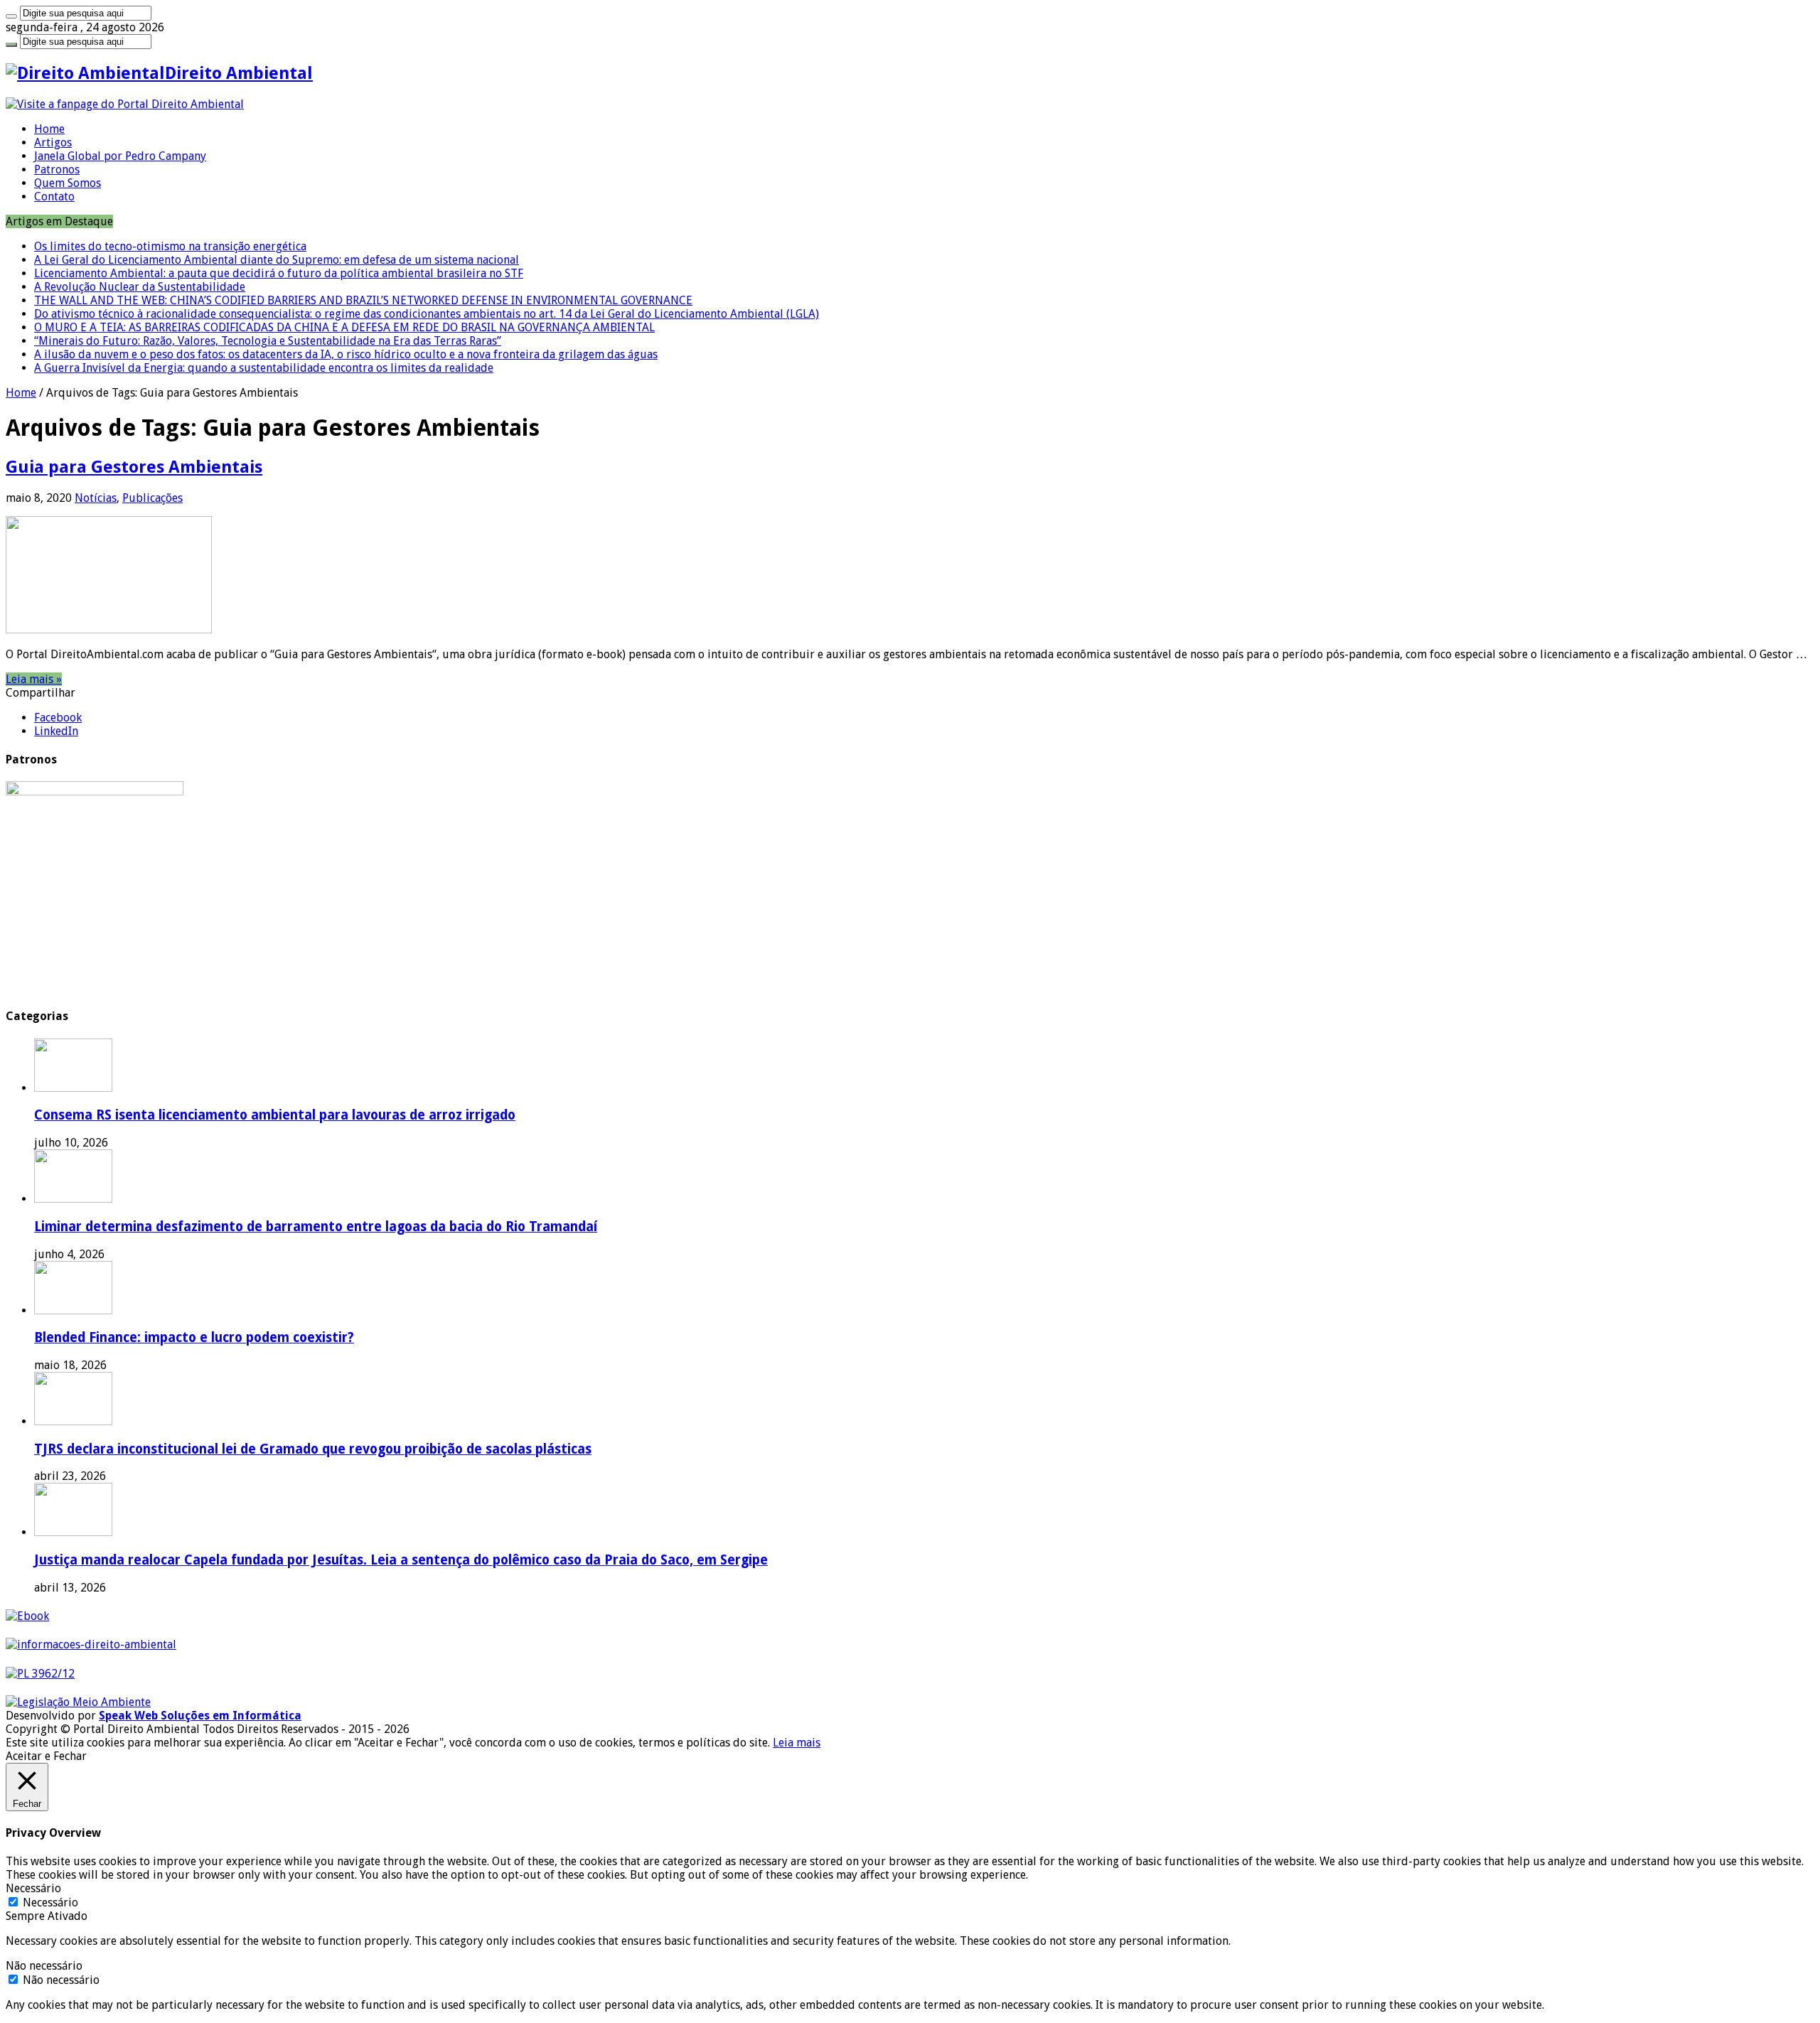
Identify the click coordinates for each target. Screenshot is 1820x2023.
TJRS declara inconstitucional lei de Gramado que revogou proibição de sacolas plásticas (313, 1449)
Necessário (50, 1903)
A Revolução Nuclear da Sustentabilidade (140, 287)
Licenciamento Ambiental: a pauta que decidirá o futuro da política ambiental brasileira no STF (279, 273)
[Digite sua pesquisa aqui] (11, 16)
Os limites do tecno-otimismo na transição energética (170, 246)
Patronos (57, 170)
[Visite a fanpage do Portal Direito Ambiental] (125, 104)
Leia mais (797, 1743)
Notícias (96, 498)
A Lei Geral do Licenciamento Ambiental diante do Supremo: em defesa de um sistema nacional (277, 260)
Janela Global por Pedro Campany (120, 156)
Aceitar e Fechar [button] (46, 1756)
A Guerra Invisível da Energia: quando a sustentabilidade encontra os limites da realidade (264, 368)
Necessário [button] (33, 1888)
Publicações (152, 498)
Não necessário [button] (44, 1966)
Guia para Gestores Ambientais (134, 467)
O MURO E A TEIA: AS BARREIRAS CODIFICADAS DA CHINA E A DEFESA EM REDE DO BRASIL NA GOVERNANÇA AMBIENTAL (344, 327)
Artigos (53, 143)
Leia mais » (34, 679)
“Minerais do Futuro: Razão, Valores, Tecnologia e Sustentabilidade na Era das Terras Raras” (268, 341)
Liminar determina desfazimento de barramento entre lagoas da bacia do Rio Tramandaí (316, 1227)
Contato (54, 197)
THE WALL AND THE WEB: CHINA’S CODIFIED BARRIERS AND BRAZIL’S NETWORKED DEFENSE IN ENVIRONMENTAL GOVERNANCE (363, 300)
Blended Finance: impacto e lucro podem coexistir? (194, 1337)
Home (49, 129)
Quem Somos (68, 183)
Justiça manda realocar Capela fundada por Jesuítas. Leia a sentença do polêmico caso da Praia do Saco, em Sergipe (401, 1560)
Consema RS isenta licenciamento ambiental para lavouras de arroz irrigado (275, 1115)
